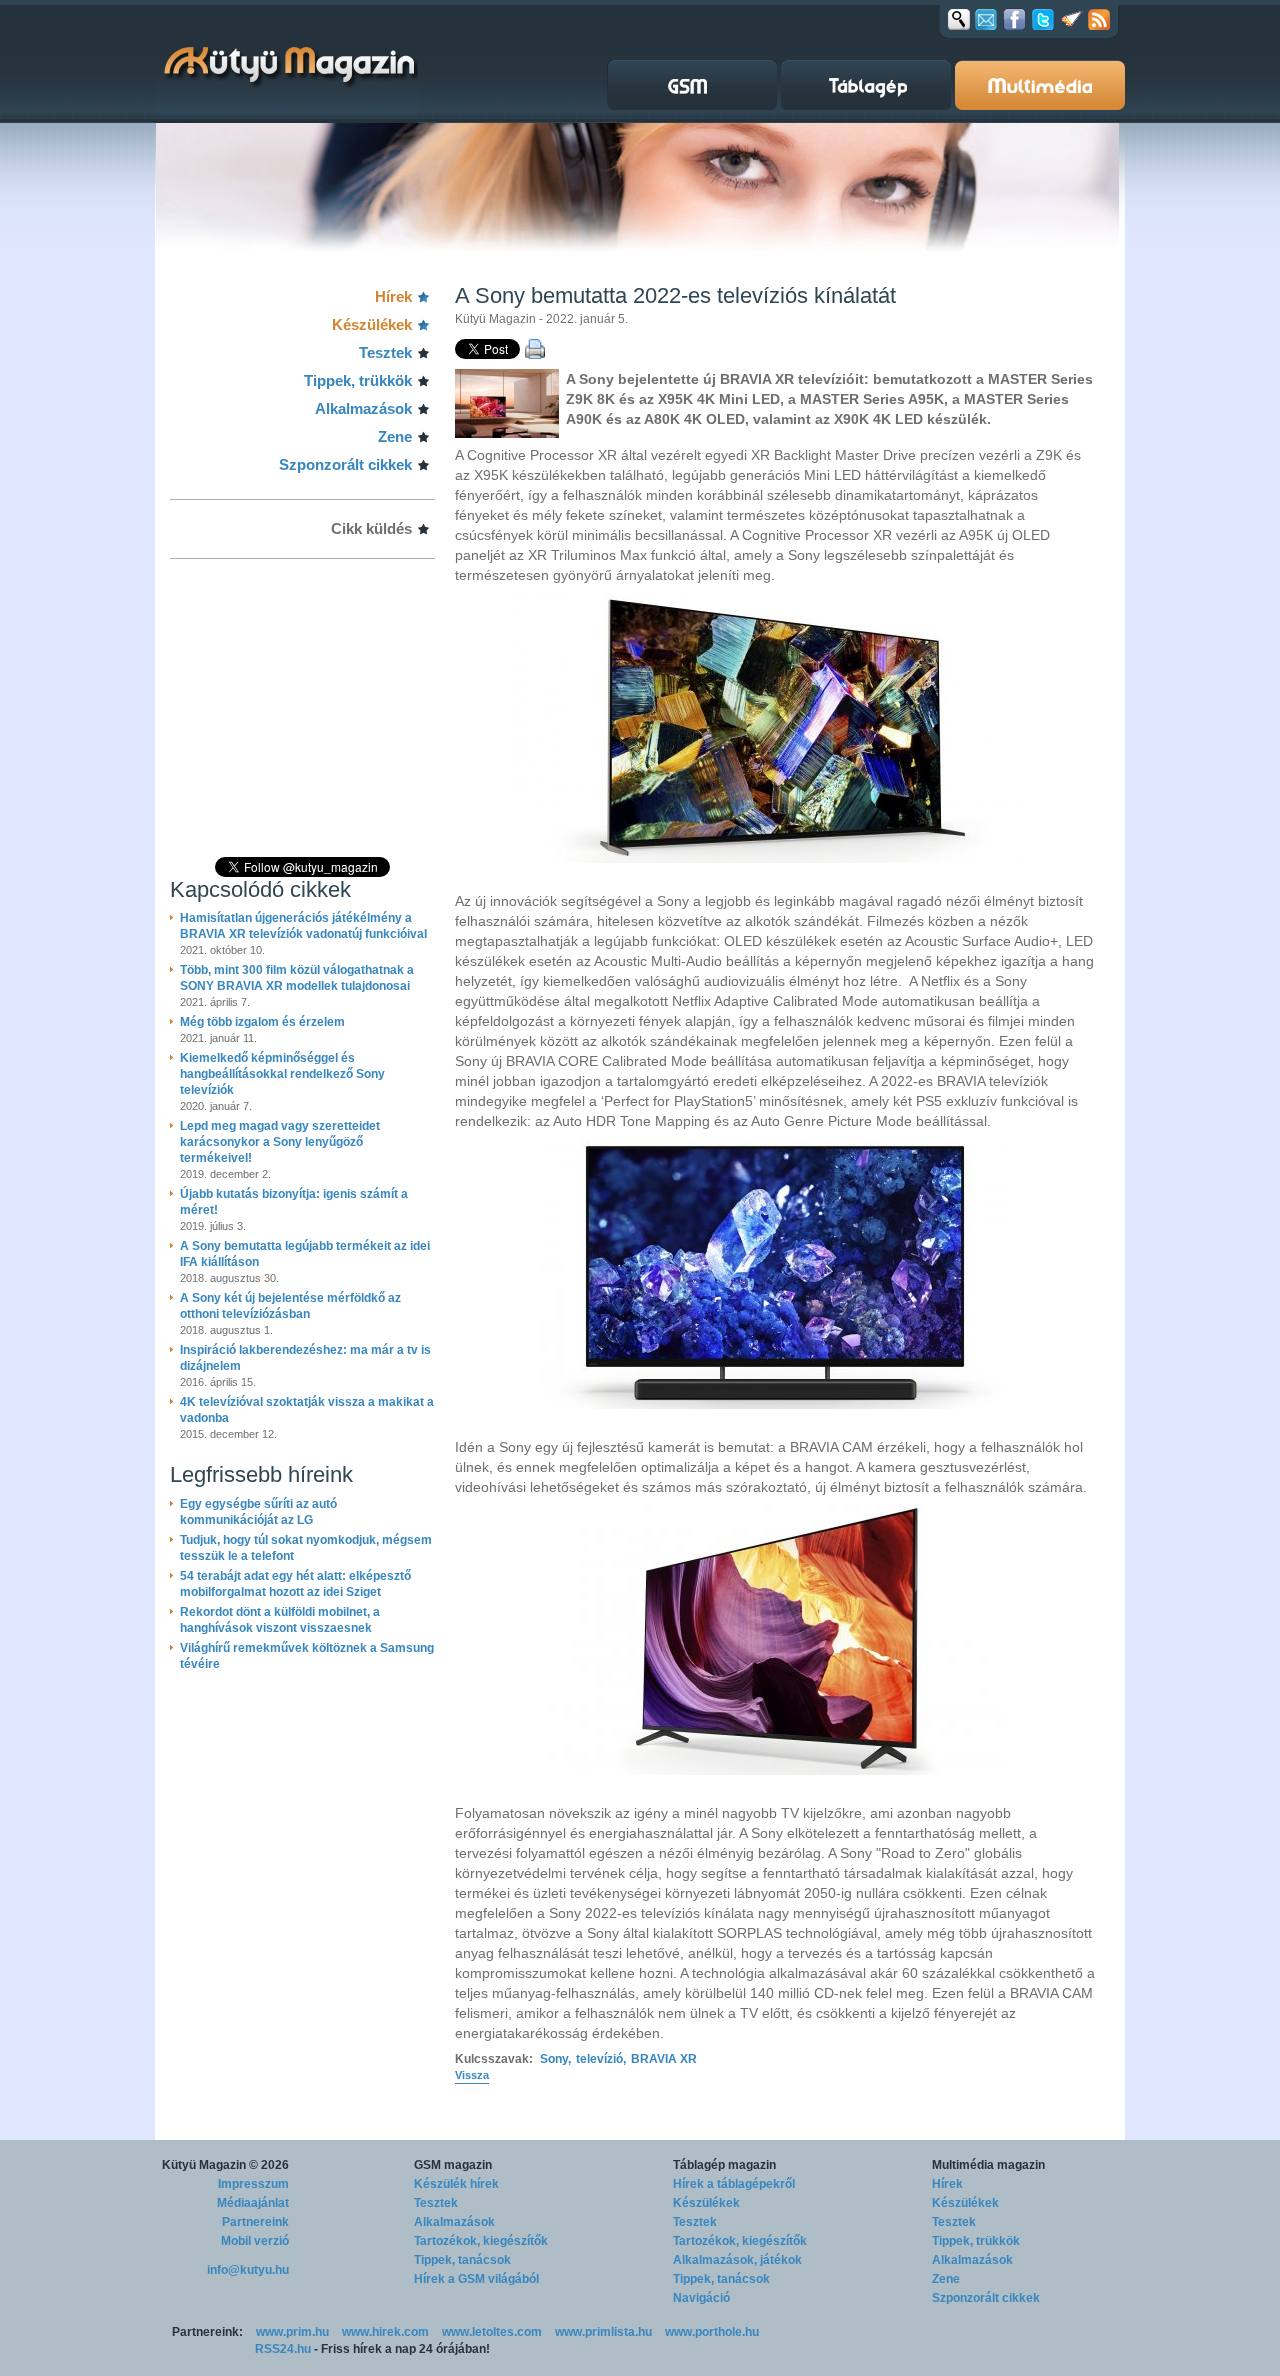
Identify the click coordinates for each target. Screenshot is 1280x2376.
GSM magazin (453, 2165)
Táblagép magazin (724, 2165)
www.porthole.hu (712, 2332)
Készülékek (372, 324)
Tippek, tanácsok (462, 2260)
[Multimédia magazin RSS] (1099, 19)
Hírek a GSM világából (476, 2279)
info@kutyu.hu (248, 2270)
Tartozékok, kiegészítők (481, 2241)
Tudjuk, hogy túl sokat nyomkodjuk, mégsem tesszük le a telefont (306, 1548)
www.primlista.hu (603, 2332)
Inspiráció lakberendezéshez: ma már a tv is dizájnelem (305, 1358)
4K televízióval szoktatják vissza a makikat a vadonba (307, 1410)
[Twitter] (1043, 19)
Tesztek (385, 352)
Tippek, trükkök (358, 380)
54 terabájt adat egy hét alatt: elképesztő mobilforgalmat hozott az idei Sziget (295, 1584)
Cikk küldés (371, 528)
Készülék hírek (456, 2184)
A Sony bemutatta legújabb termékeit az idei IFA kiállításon (305, 1254)
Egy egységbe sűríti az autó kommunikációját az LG (258, 1512)
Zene (395, 436)
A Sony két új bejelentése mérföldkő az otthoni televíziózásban (290, 1306)
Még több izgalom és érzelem (262, 1022)
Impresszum (253, 2184)
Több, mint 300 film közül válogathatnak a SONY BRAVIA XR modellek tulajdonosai (297, 978)
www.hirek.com (385, 2332)
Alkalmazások (363, 408)
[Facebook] (1014, 19)
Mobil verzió (255, 2241)
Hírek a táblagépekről (734, 2184)
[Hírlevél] (986, 19)
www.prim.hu (292, 2332)
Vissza (472, 2075)
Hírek (393, 296)
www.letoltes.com (492, 2332)
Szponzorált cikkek (345, 464)
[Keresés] (959, 19)
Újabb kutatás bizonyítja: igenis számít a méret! (294, 1202)
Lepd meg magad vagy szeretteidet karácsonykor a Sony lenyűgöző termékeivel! (280, 1142)
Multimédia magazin (988, 2165)
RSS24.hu (283, 2349)
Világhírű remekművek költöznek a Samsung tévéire (307, 1656)
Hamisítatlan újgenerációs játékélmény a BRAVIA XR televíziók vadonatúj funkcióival (303, 926)
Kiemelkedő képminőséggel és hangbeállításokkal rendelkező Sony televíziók (282, 1074)
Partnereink (255, 2222)
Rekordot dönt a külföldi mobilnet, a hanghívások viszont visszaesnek (280, 1620)
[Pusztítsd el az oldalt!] (1072, 19)
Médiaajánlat (253, 2203)
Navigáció (701, 2298)
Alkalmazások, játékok (737, 2260)
